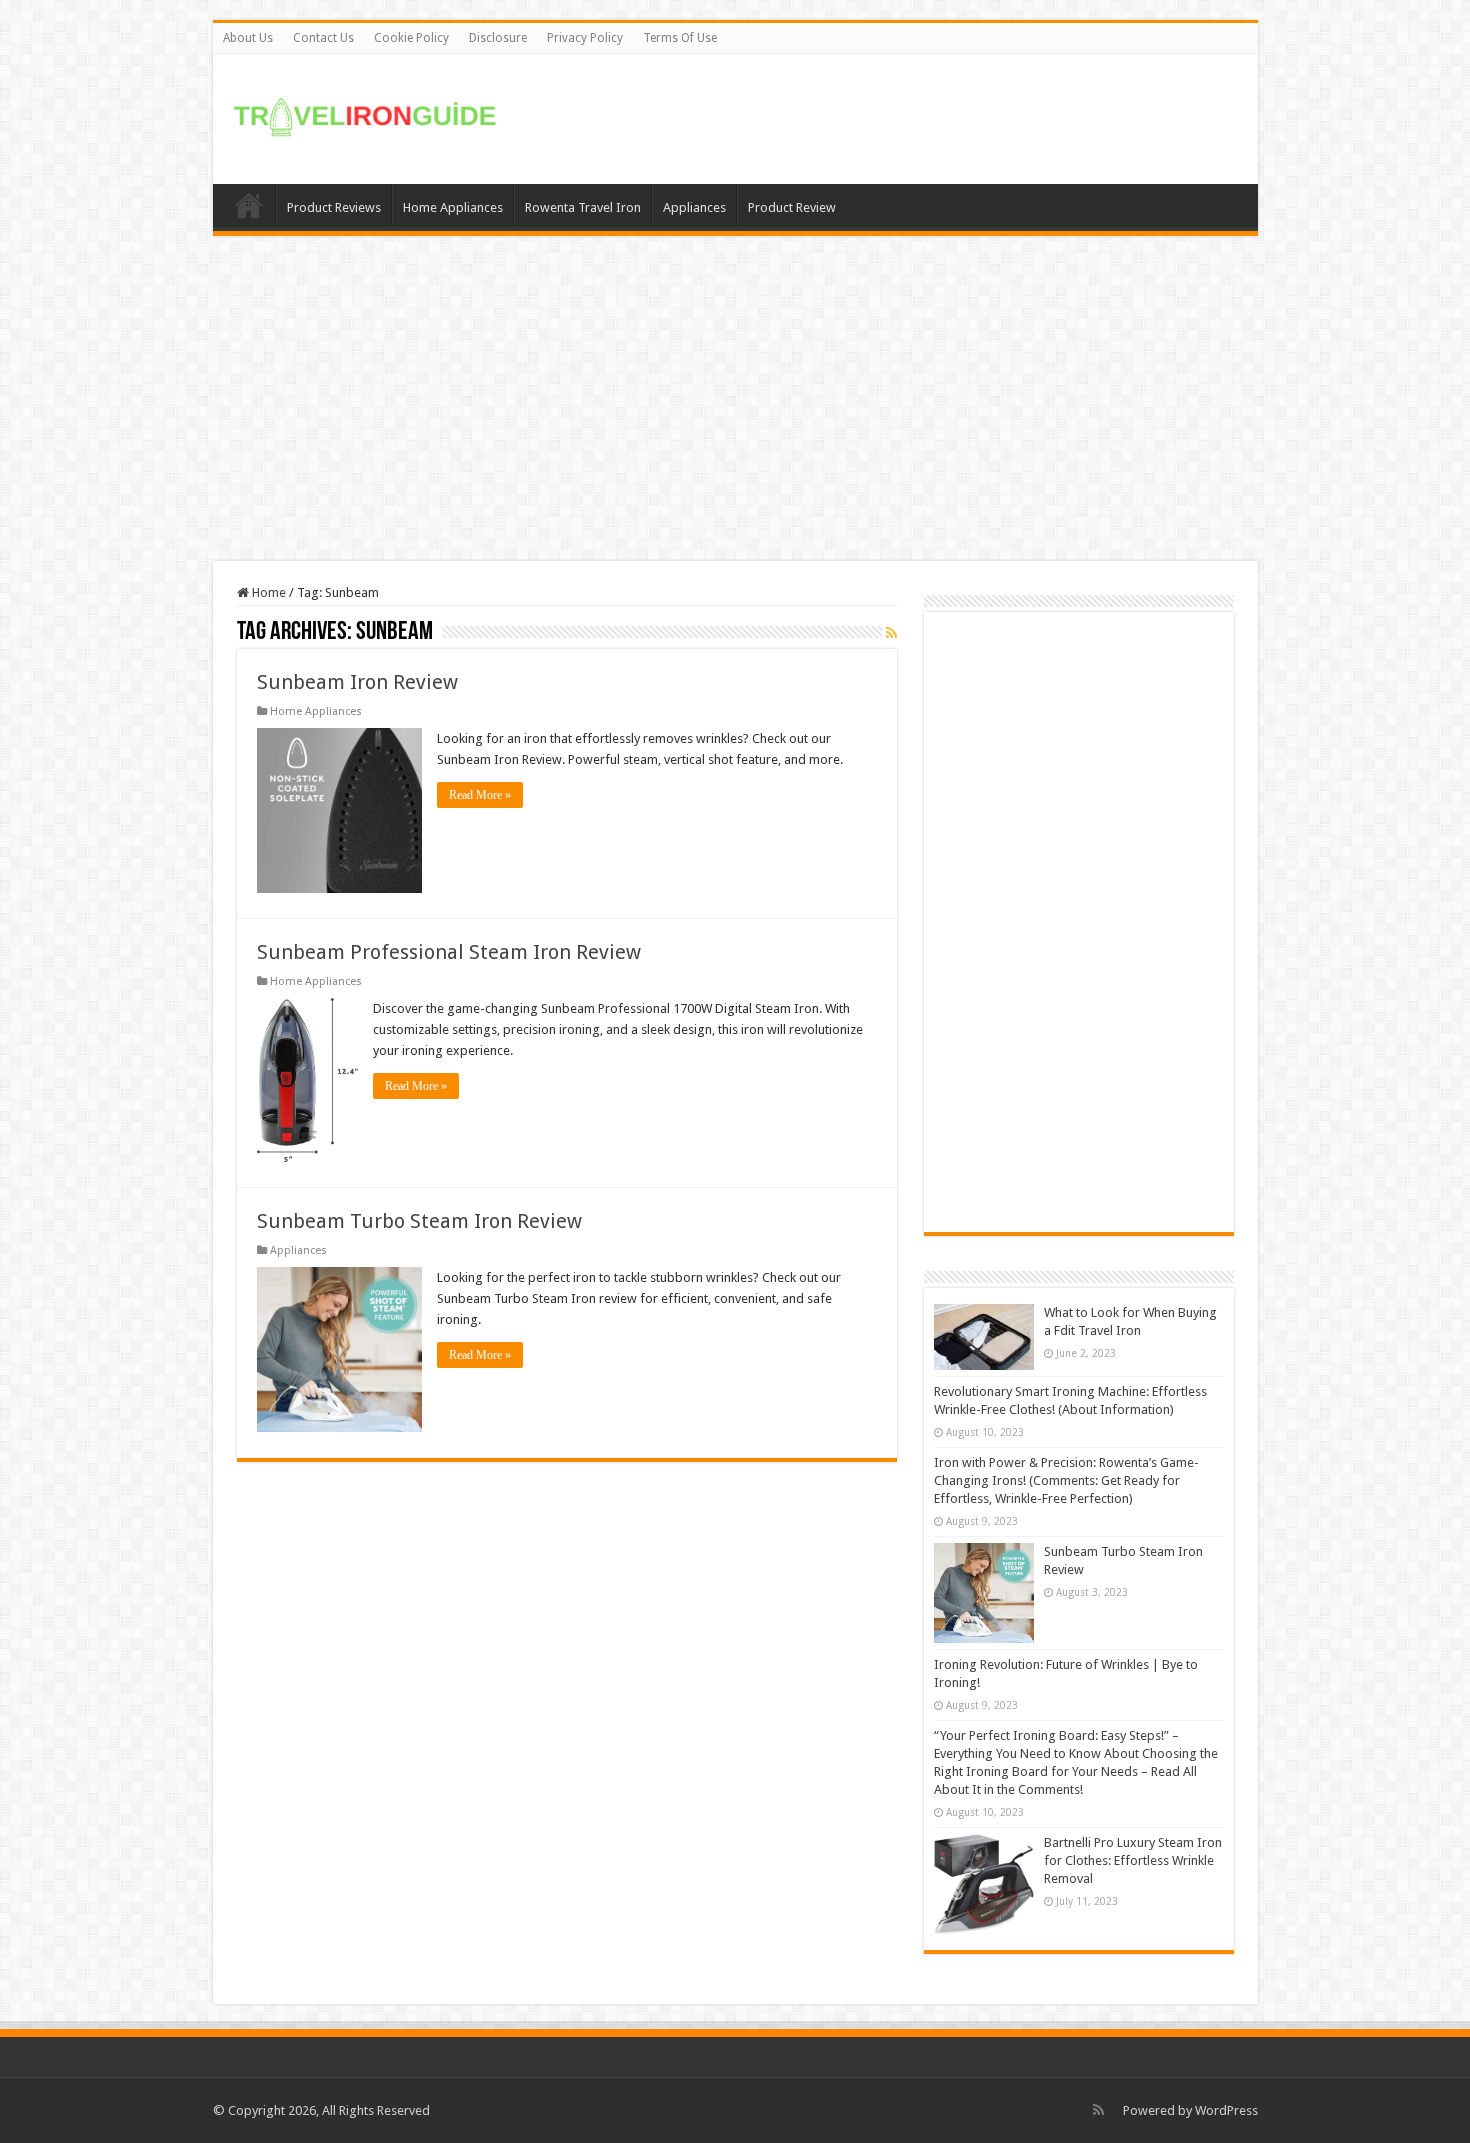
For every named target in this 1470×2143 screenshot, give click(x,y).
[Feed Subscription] (891, 633)
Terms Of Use (680, 38)
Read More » (480, 795)
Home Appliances (453, 207)
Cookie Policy (411, 38)
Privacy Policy (585, 38)
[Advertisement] (879, 119)
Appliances (694, 207)
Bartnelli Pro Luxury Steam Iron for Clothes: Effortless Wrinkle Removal (1133, 1860)
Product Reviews (334, 207)
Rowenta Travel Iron (583, 207)
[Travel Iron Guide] (368, 113)
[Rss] (1098, 2110)
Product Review (792, 207)
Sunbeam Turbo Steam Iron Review (419, 1221)
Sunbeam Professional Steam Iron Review (449, 952)
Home (249, 205)
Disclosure (498, 38)
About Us (248, 38)
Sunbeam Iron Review (357, 682)
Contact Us (323, 38)
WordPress (1226, 2110)
